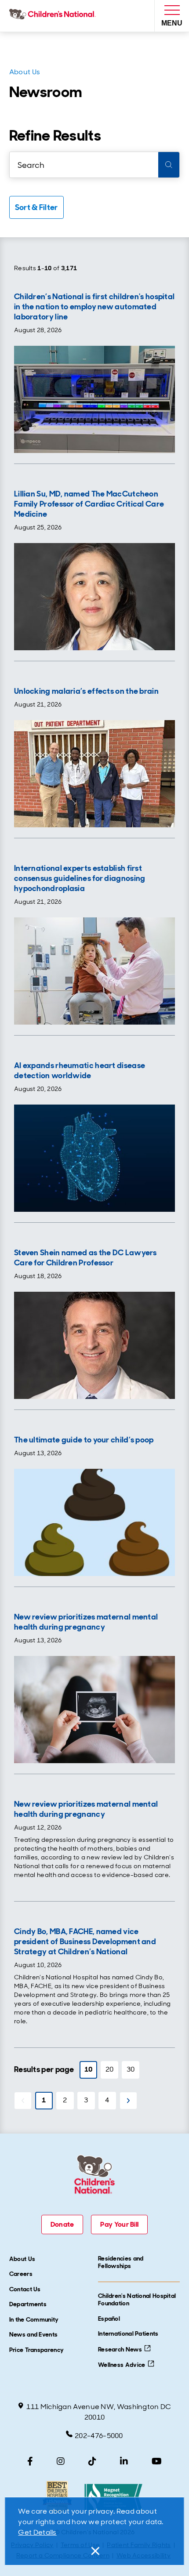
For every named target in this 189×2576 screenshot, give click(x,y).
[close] (94, 2551)
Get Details (37, 2532)
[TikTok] (92, 2461)
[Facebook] (30, 2461)
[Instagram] (61, 2461)
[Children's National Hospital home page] (54, 16)
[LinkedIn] (124, 2461)
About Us (25, 72)
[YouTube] (157, 2461)
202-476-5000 (99, 2436)
